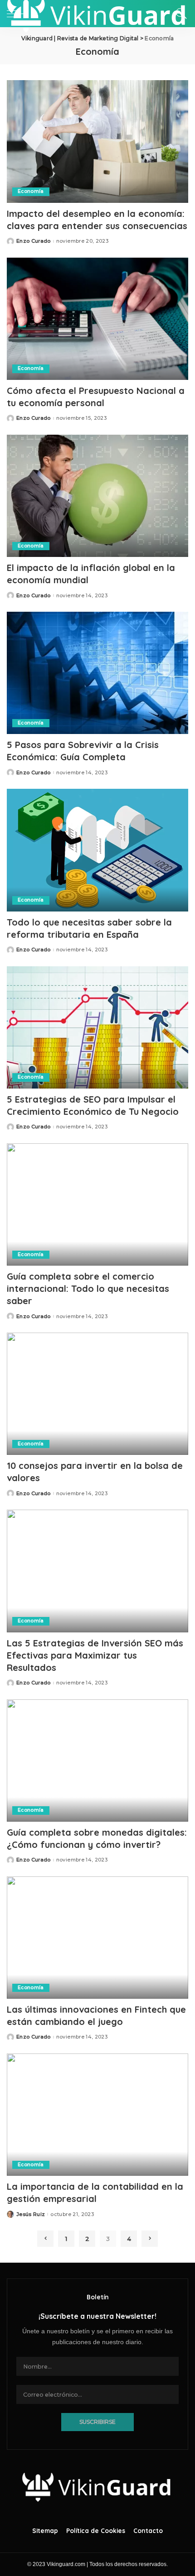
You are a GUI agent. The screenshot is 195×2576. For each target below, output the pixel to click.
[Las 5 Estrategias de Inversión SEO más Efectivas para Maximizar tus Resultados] (97, 1571)
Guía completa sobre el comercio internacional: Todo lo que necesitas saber (88, 1288)
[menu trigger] (18, 14)
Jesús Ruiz (31, 2214)
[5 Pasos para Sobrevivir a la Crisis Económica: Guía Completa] (97, 673)
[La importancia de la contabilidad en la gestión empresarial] (97, 2115)
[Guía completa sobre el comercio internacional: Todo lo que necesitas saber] (97, 1204)
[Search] (179, 14)
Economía (31, 191)
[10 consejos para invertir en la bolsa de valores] (97, 1394)
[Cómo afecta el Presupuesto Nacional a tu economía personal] (97, 319)
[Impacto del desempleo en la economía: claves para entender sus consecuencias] (97, 141)
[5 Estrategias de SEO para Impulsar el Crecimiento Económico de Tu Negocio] (97, 1027)
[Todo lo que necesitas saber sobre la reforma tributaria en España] (97, 850)
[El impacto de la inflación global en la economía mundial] (97, 496)
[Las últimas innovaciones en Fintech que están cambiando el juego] (97, 1938)
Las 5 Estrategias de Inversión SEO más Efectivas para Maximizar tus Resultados (95, 1655)
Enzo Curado (34, 241)
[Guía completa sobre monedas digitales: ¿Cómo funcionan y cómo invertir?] (97, 1761)
